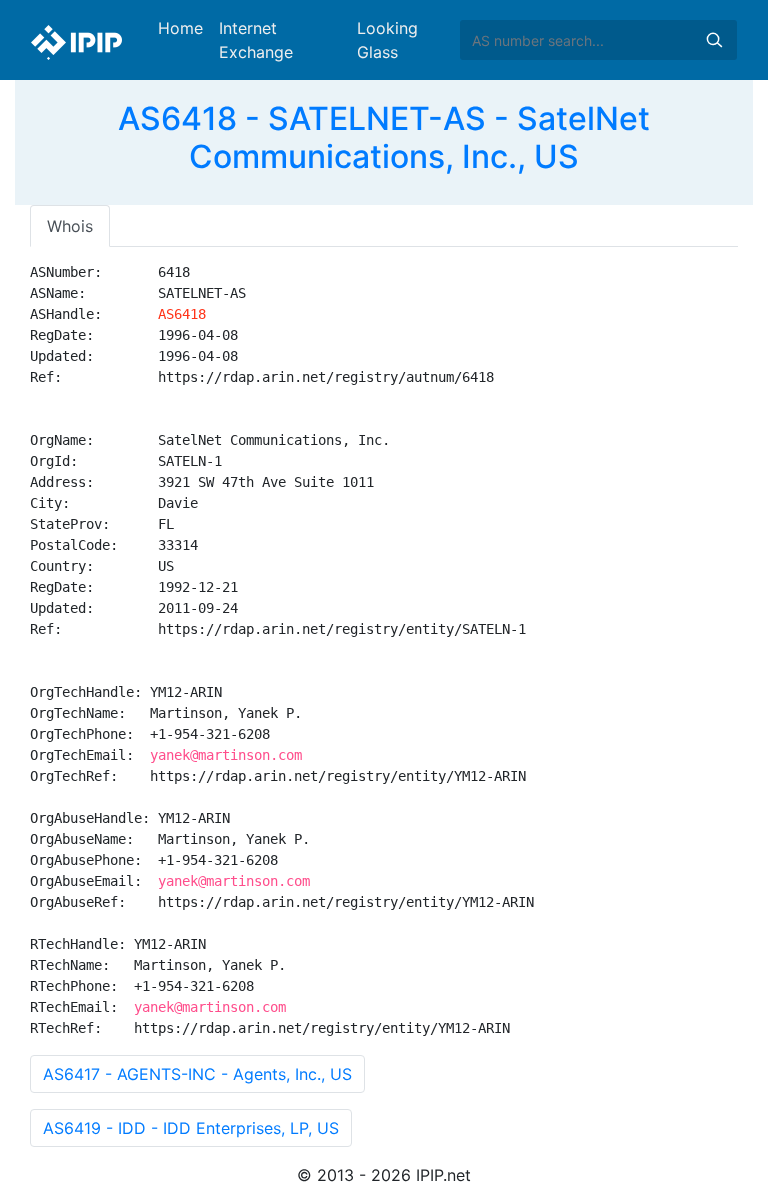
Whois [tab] (70, 226)
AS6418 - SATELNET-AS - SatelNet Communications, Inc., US (384, 137)
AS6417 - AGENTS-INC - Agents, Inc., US (197, 1074)
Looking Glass (387, 40)
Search (714, 40)
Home (180, 28)
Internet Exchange (256, 40)
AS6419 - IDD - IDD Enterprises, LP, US (191, 1128)
